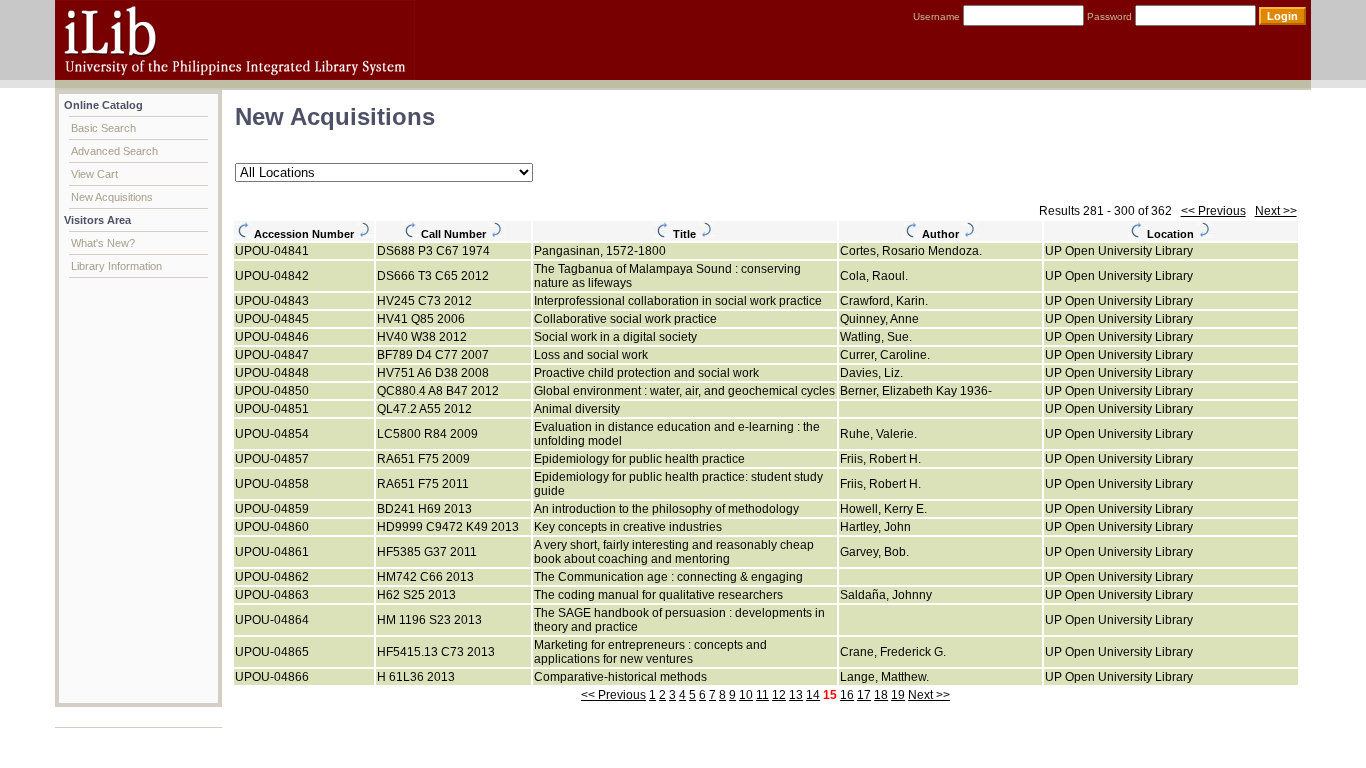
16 (847, 695)
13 (796, 695)
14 (813, 695)
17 (864, 695)
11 (762, 695)
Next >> (1276, 211)
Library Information (116, 266)
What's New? (103, 243)
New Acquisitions (112, 197)
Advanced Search (114, 151)
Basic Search (103, 128)
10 (746, 695)
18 (881, 695)
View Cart (94, 174)
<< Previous (1213, 211)
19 (898, 695)
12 (779, 695)
